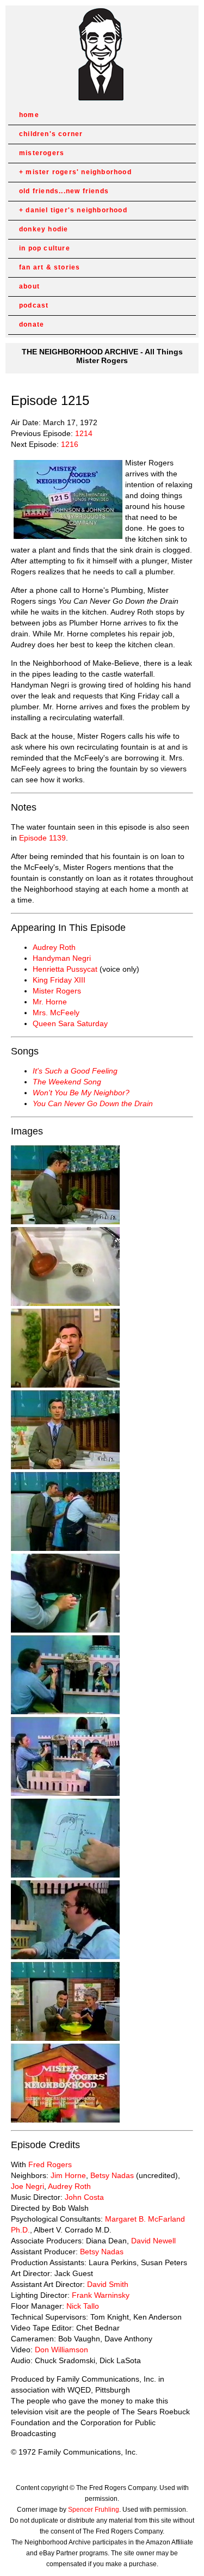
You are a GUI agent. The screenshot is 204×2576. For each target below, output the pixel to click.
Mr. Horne (50, 1002)
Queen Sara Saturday (70, 1023)
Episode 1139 (42, 838)
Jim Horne (68, 2175)
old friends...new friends (64, 191)
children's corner (51, 134)
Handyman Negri (62, 958)
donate (32, 324)
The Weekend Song (67, 1082)
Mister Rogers (57, 991)
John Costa (84, 2197)
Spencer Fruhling (94, 2510)
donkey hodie (44, 229)
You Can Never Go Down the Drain (93, 1103)
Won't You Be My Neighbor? (81, 1093)
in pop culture (45, 248)
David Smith (108, 2284)
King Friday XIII (59, 980)
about (29, 286)
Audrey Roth (54, 947)
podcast (34, 305)
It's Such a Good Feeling (75, 1071)
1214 (84, 433)
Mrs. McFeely (56, 1013)
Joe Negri (27, 2186)
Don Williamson (61, 2350)
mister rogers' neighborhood (78, 172)
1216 (70, 444)
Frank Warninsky (101, 2295)
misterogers (42, 153)
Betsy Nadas (112, 2175)
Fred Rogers (50, 2164)
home (29, 115)
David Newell (153, 2241)
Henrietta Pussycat (65, 969)
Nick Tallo (83, 2306)
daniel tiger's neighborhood (76, 210)
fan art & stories (50, 267)
